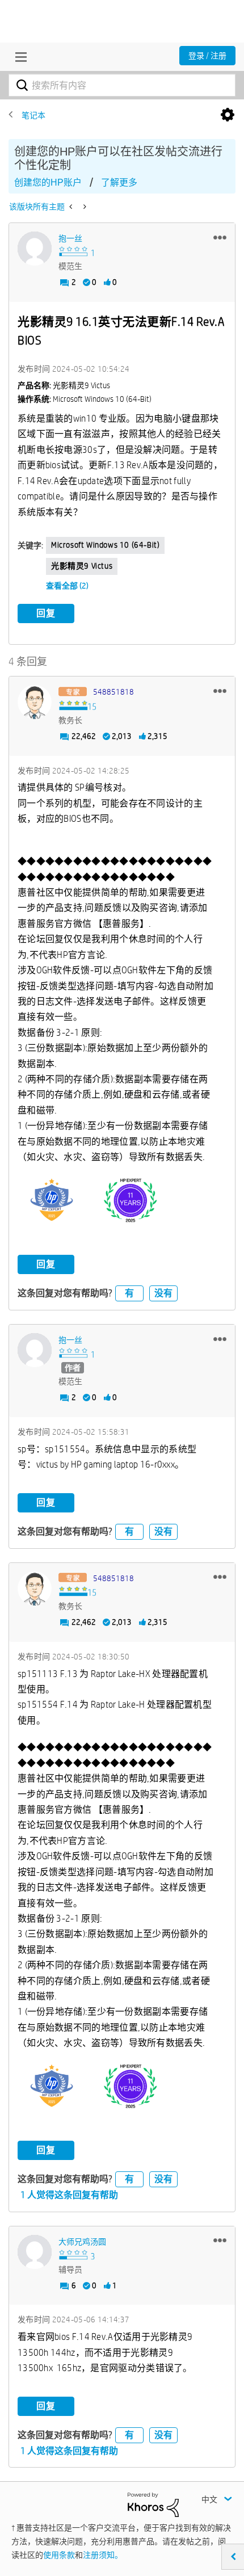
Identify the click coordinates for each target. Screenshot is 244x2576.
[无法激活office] (72, 207)
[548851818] (35, 702)
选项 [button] (228, 115)
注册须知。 (103, 2555)
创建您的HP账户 (48, 182)
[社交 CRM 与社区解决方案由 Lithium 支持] (153, 2504)
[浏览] (18, 57)
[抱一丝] (35, 249)
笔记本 (33, 115)
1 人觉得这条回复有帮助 (69, 2195)
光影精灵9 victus (82, 566)
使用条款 (59, 2555)
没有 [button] (163, 1293)
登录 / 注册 (207, 56)
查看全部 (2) (67, 586)
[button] (220, 237)
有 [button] (129, 1293)
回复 (46, 613)
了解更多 (119, 182)
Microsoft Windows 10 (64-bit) (105, 545)
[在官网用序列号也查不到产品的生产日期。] (84, 207)
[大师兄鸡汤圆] (35, 2252)
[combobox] (122, 85)
